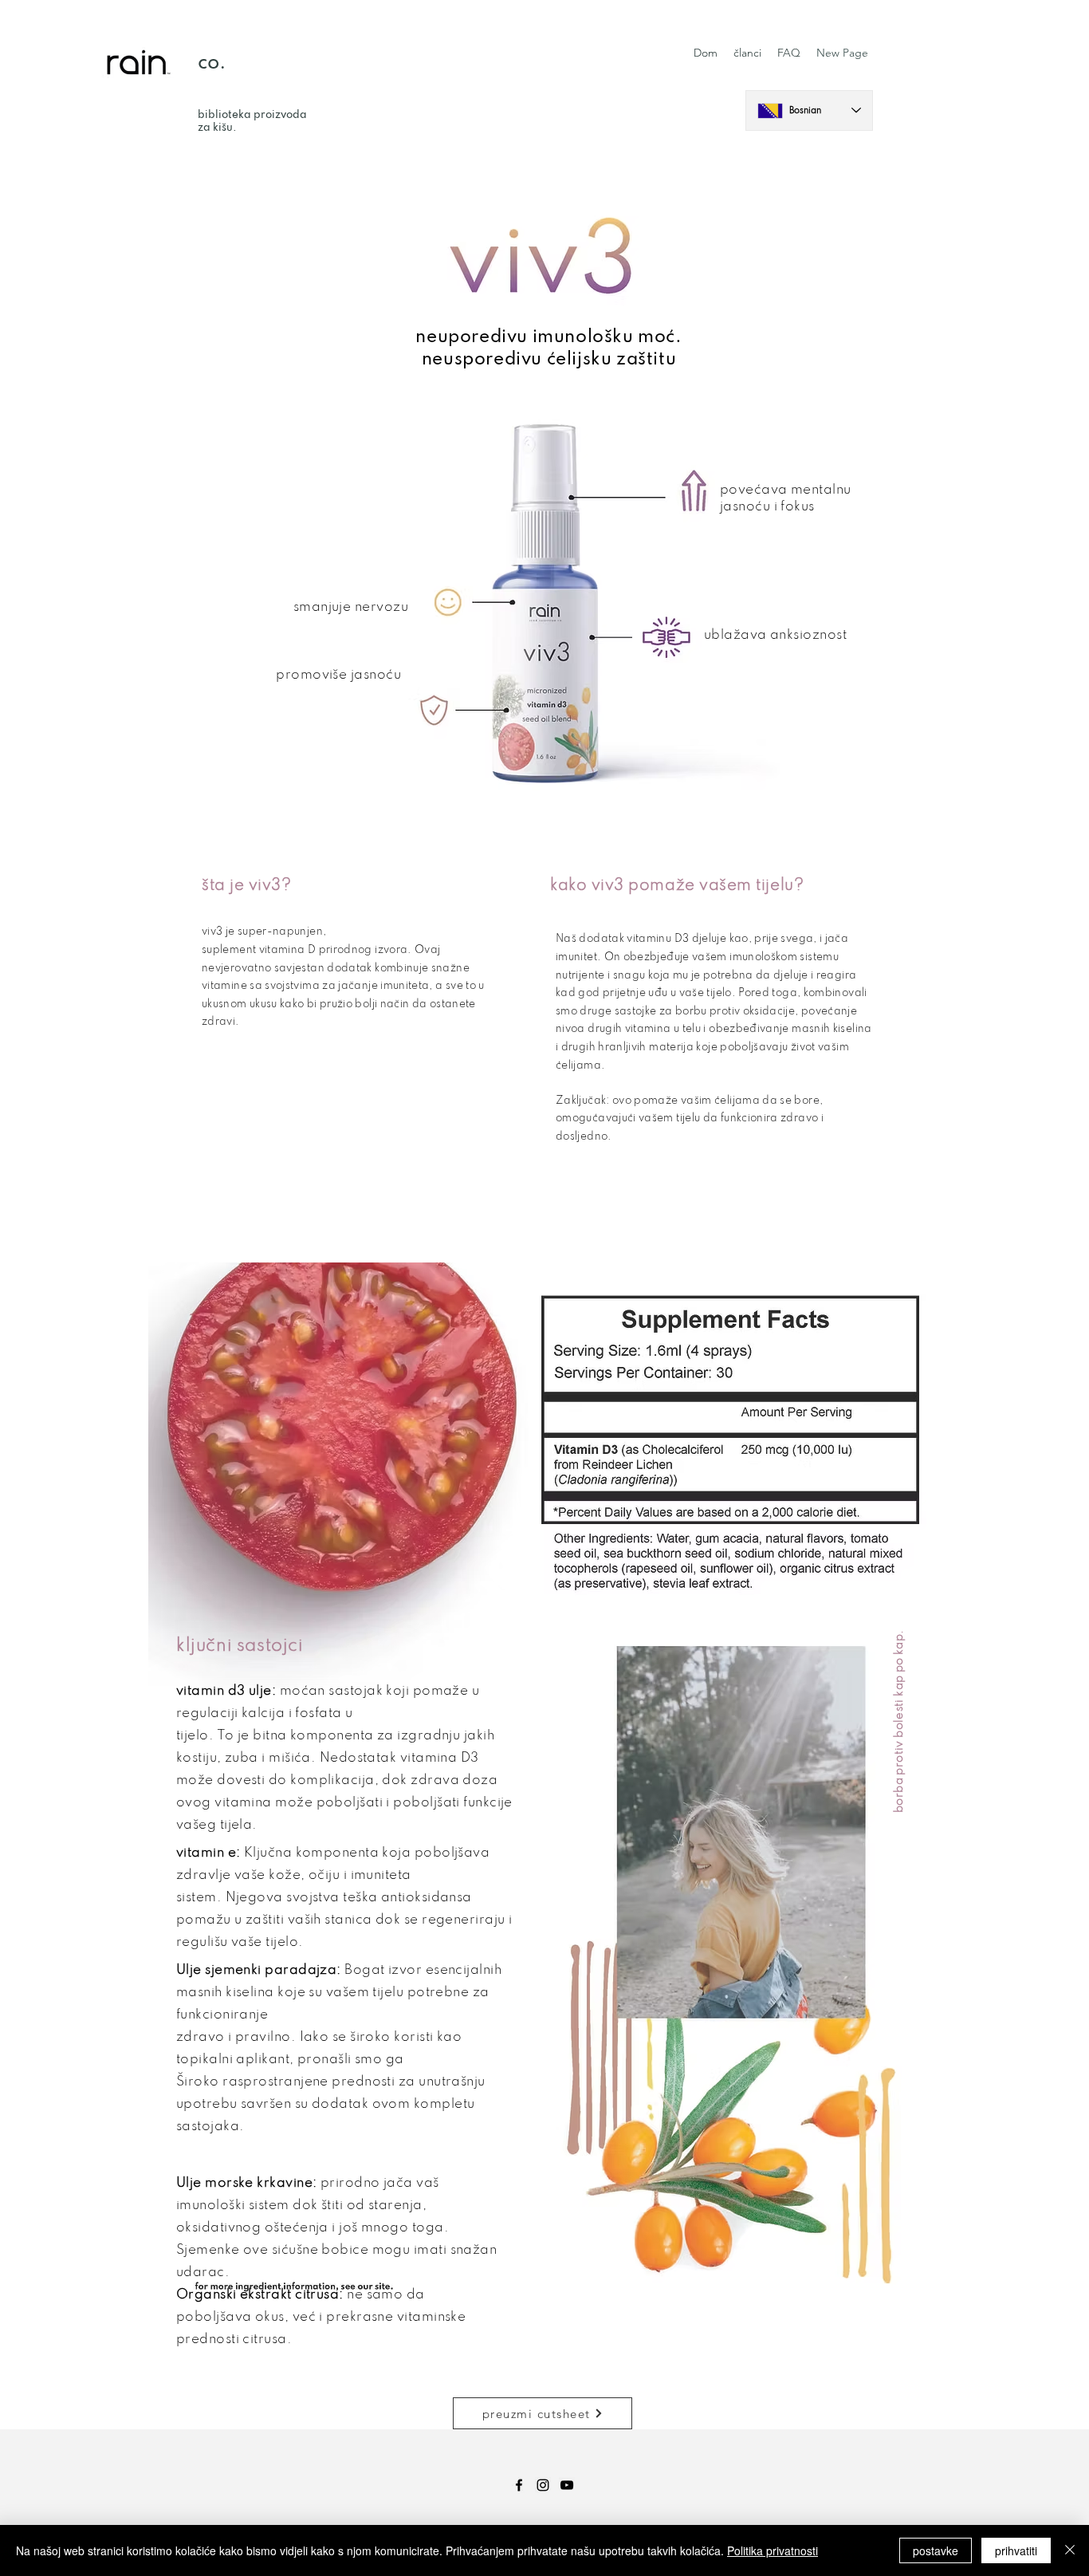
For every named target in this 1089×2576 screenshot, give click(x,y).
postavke (936, 2550)
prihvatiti (1016, 2550)
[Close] (1070, 2550)
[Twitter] (567, 2485)
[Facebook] (519, 2485)
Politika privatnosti (773, 2550)
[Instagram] (543, 2485)
